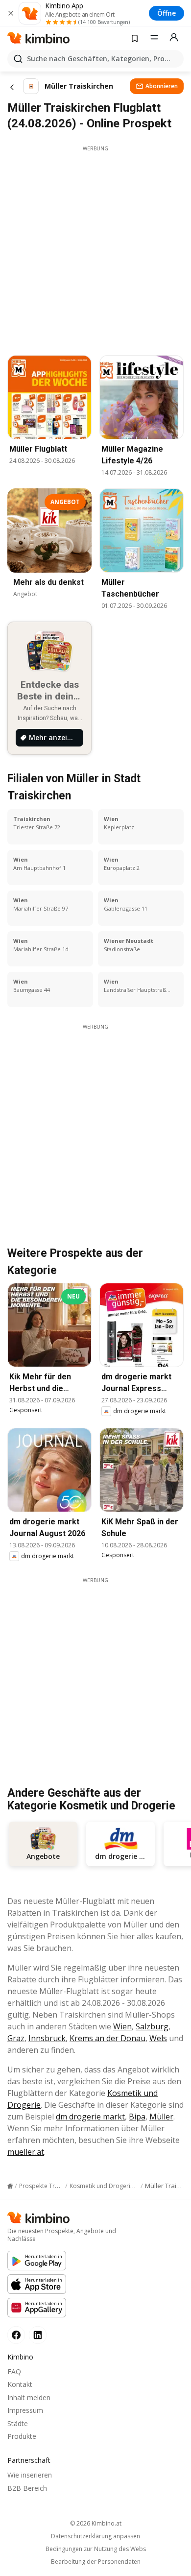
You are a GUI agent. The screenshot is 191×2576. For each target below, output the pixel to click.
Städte (18, 2423)
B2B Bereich (27, 2488)
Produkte (22, 2436)
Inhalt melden (29, 2397)
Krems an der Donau (107, 2038)
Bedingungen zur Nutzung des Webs (96, 2549)
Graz (16, 2038)
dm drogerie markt (90, 2117)
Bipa (137, 2117)
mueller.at (26, 2152)
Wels (158, 2038)
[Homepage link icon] (10, 2186)
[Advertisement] (95, 248)
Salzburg (152, 2026)
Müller (161, 2117)
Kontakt (20, 2384)
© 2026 (96, 2523)
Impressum (25, 2410)
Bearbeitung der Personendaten (96, 2562)
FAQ (14, 2371)
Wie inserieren (30, 2475)
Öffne (167, 13)
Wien (122, 2026)
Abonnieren (162, 86)
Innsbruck (47, 2038)
